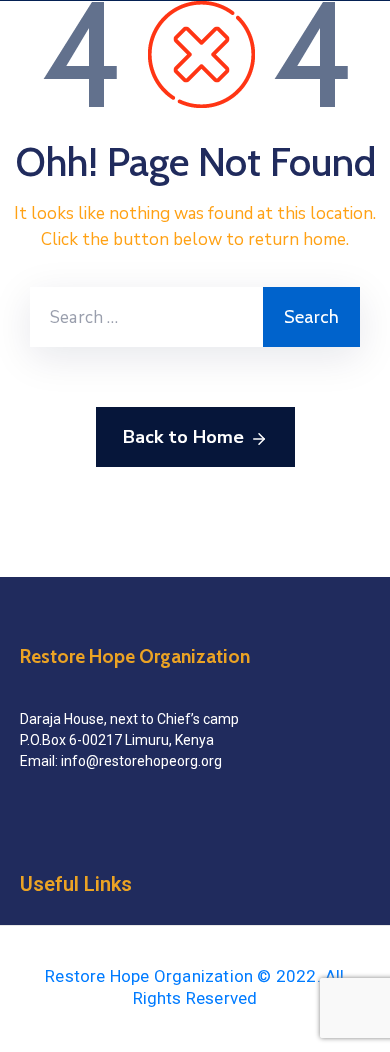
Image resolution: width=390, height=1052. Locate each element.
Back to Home (183, 437)
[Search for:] (146, 317)
